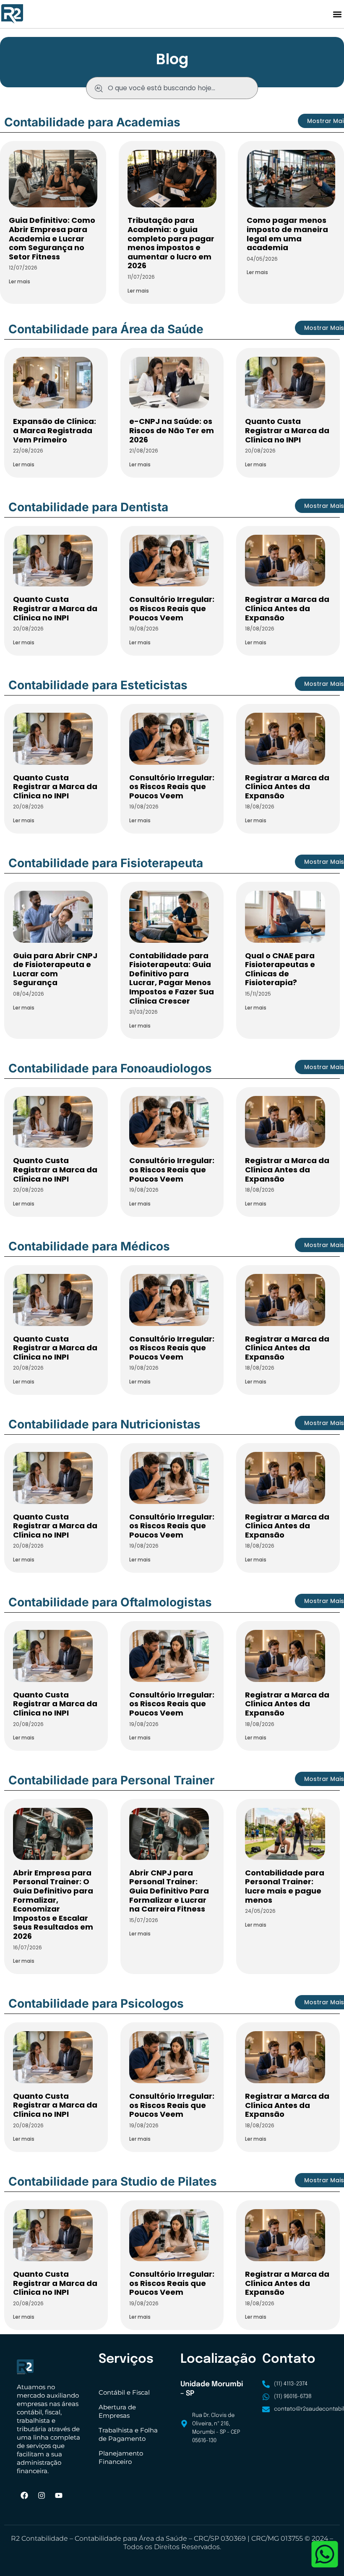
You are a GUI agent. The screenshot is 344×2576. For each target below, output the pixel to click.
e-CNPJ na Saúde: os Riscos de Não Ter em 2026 (172, 430)
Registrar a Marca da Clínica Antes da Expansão (287, 608)
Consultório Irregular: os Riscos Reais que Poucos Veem (172, 608)
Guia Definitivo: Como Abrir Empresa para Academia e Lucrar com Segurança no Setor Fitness (52, 238)
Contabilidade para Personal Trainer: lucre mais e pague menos (285, 1886)
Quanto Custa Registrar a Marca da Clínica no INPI (287, 430)
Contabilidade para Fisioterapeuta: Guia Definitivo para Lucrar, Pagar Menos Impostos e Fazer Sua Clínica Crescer (172, 978)
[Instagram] (42, 2495)
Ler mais (20, 281)
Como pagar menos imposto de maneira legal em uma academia (287, 234)
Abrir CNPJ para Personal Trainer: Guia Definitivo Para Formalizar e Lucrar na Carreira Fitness (169, 1891)
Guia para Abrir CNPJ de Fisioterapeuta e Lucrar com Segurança (55, 969)
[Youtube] (59, 2495)
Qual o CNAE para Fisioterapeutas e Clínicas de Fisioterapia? (280, 969)
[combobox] (172, 88)
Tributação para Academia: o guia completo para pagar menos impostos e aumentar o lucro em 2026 (171, 243)
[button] (337, 14)
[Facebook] (24, 2495)
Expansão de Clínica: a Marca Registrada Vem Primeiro (55, 430)
